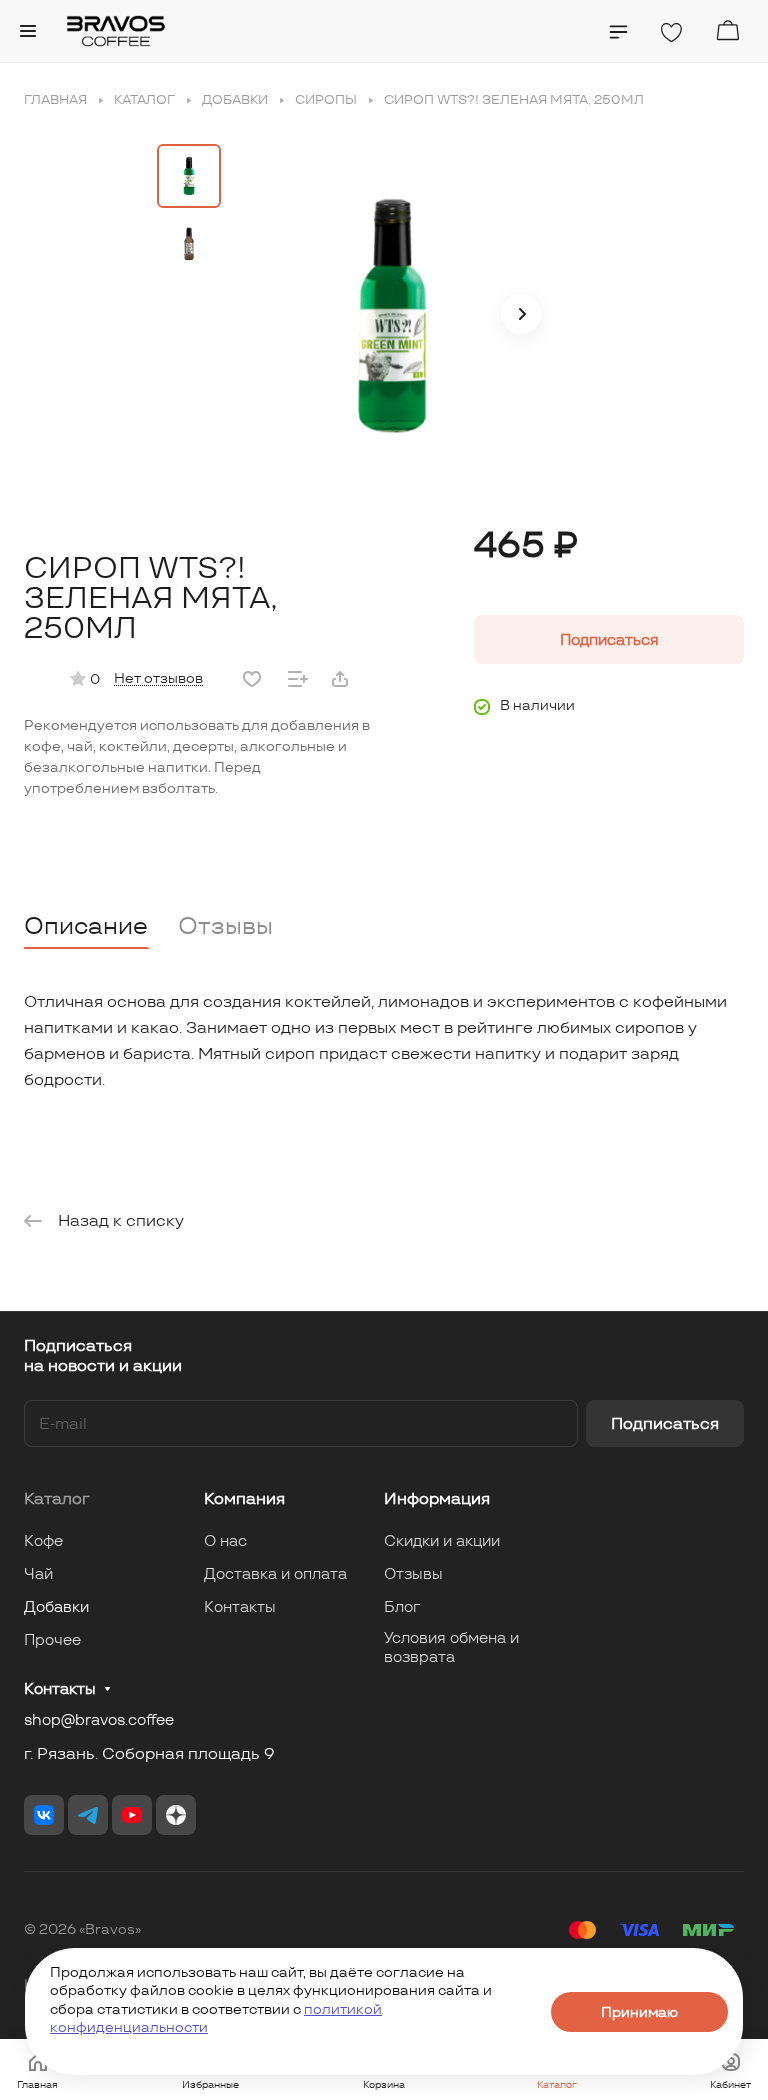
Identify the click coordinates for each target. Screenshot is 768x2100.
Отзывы (225, 925)
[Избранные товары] (671, 33)
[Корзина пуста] (727, 30)
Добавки (56, 1606)
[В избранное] (252, 679)
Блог (402, 1606)
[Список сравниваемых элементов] (618, 32)
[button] (521, 314)
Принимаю (639, 2012)
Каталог (57, 1498)
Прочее (52, 1639)
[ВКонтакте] (44, 1815)
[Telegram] (88, 1815)
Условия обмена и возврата (451, 1647)
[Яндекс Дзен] (176, 1815)
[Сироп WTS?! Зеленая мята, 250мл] (392, 316)
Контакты (240, 1606)
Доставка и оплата (275, 1573)
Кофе (43, 1540)
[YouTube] (132, 1815)
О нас (225, 1540)
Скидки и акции (442, 1540)
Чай (38, 1573)
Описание (86, 925)
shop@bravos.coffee (99, 1719)
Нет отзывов (158, 678)
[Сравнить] (298, 679)
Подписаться (665, 1423)
